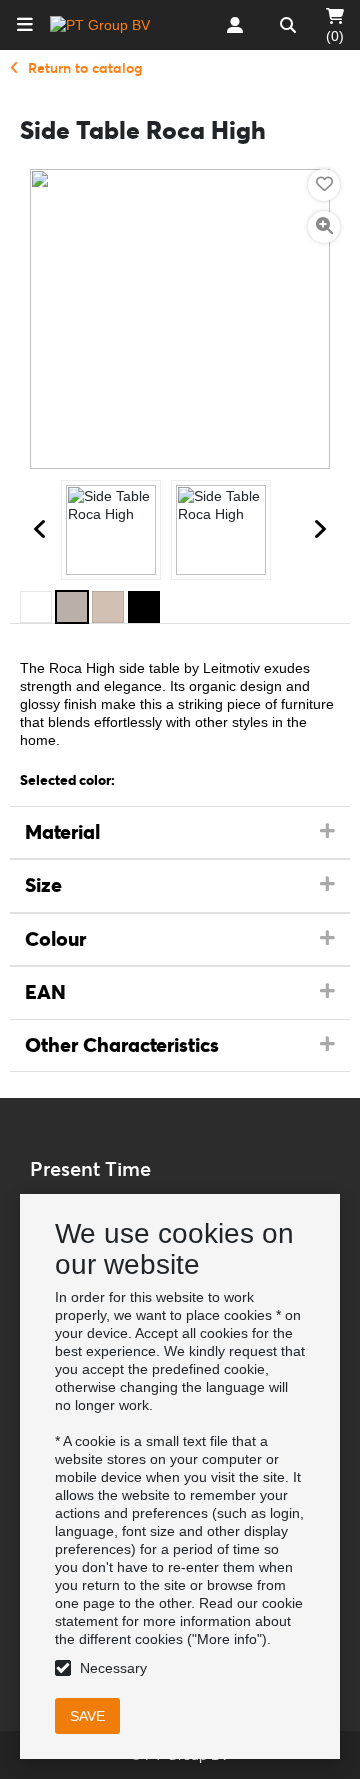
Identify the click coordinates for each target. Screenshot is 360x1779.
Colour (55, 939)
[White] (36, 607)
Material (62, 832)
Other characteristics (122, 1045)
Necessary (113, 1668)
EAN (45, 992)
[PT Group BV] (100, 25)
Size (43, 885)
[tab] (180, 833)
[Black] (144, 607)
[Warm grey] (72, 607)
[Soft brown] (108, 607)
